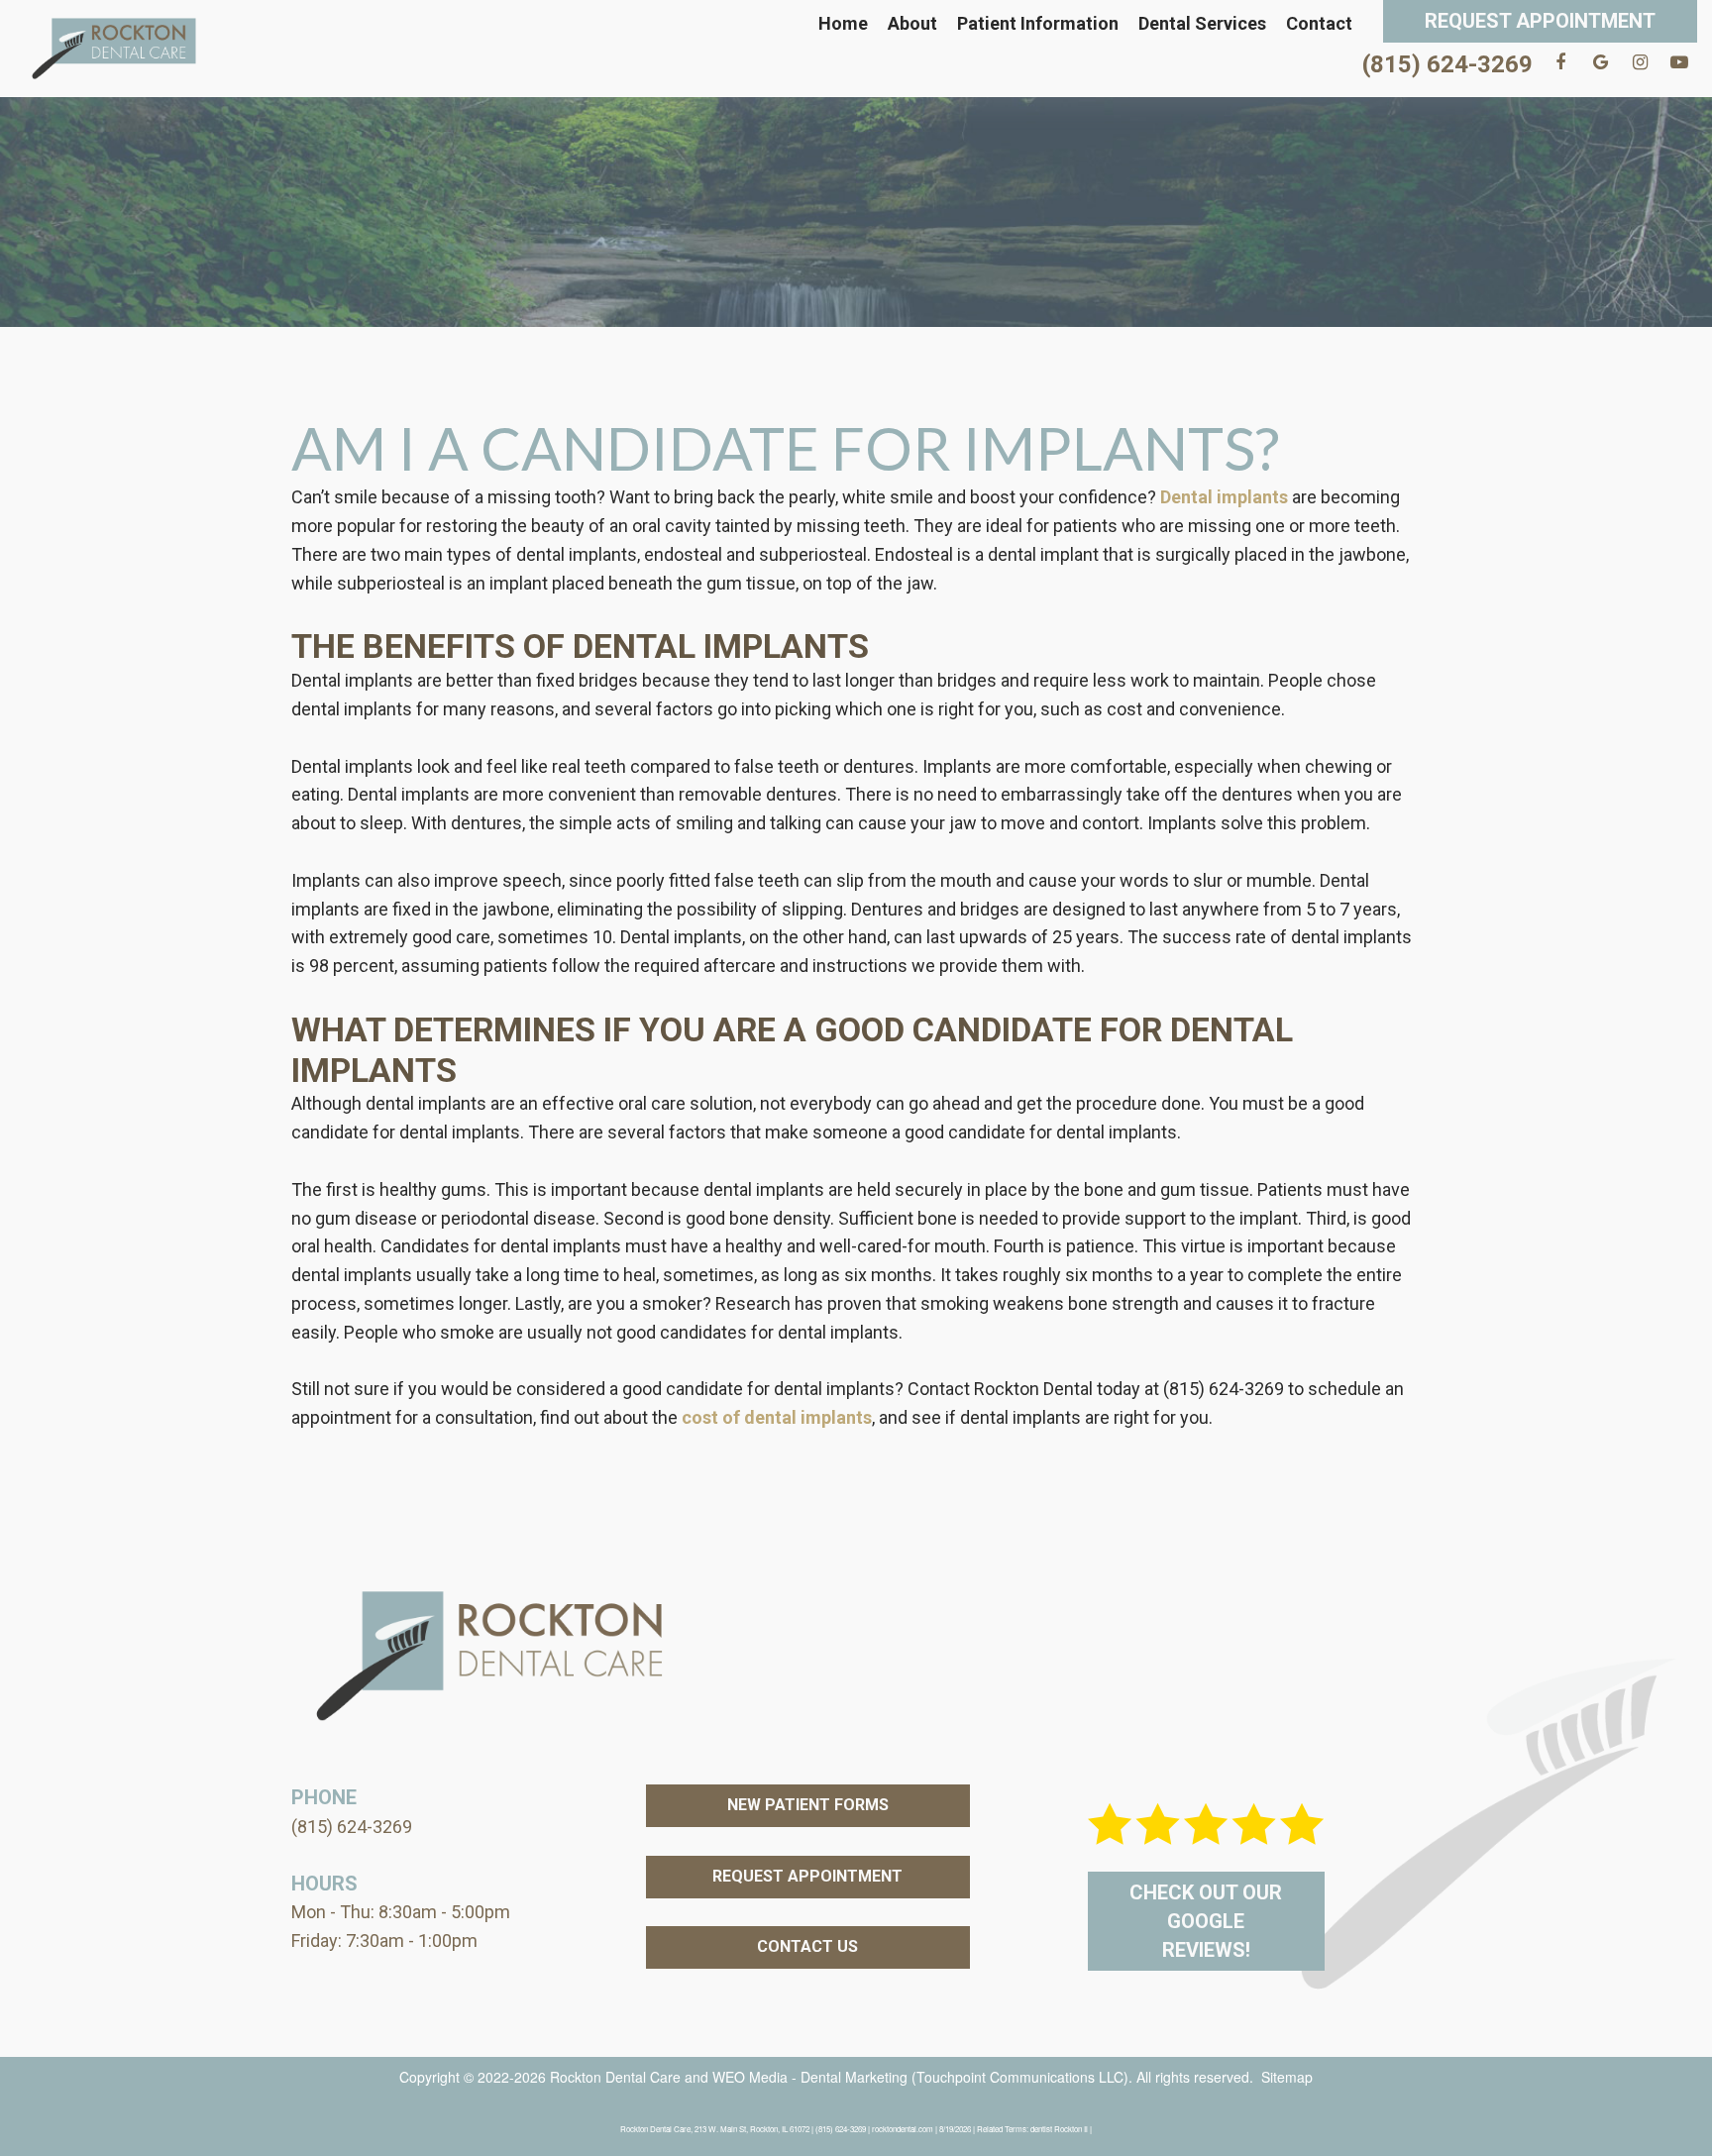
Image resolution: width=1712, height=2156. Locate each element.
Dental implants (1224, 497)
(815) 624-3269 (1447, 64)
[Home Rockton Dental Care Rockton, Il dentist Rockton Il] (114, 49)
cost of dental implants (777, 1417)
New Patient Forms (808, 1805)
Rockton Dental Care (615, 2077)
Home (843, 23)
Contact (1319, 23)
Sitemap (1287, 2077)
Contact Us (807, 1946)
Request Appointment (1540, 21)
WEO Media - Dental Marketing (810, 2077)
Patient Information (1038, 23)
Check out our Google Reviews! (1206, 1921)
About (912, 23)
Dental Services (1202, 23)
